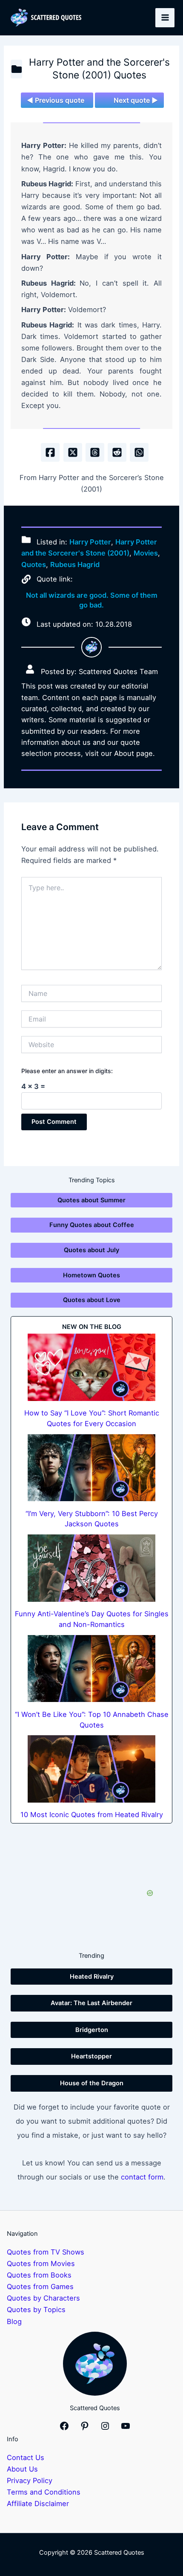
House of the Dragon (92, 2083)
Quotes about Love (92, 1300)
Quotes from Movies (41, 2263)
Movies (146, 553)
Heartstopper (91, 2056)
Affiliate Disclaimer (38, 2504)
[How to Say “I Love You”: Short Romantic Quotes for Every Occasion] (91, 1367)
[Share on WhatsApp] (139, 452)
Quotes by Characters (43, 2298)
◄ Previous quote (56, 100)
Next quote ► (136, 100)
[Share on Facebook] (50, 452)
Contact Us (26, 2457)
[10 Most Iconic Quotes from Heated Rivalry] (91, 1769)
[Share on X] (73, 452)
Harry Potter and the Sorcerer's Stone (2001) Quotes (99, 69)
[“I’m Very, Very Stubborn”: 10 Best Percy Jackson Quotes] (91, 1468)
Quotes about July (91, 1250)
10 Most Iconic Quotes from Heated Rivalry (92, 1815)
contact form (142, 2177)
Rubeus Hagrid (75, 564)
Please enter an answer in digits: (67, 1071)
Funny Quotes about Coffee (92, 1225)
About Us (22, 2469)
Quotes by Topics (36, 2310)
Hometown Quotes (91, 1275)
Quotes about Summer (91, 1200)
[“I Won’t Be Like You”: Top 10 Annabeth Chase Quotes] (91, 1669)
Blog (14, 2321)
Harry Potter (90, 542)
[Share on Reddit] (117, 452)
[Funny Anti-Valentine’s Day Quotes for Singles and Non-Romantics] (91, 1568)
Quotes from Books (39, 2275)
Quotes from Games (40, 2287)
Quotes (34, 564)
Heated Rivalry (92, 1977)
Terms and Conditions (44, 2492)
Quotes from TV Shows (46, 2252)
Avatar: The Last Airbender (91, 2003)
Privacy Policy (30, 2480)
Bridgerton (92, 2030)
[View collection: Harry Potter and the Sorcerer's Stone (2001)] (16, 69)
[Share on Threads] (95, 452)
